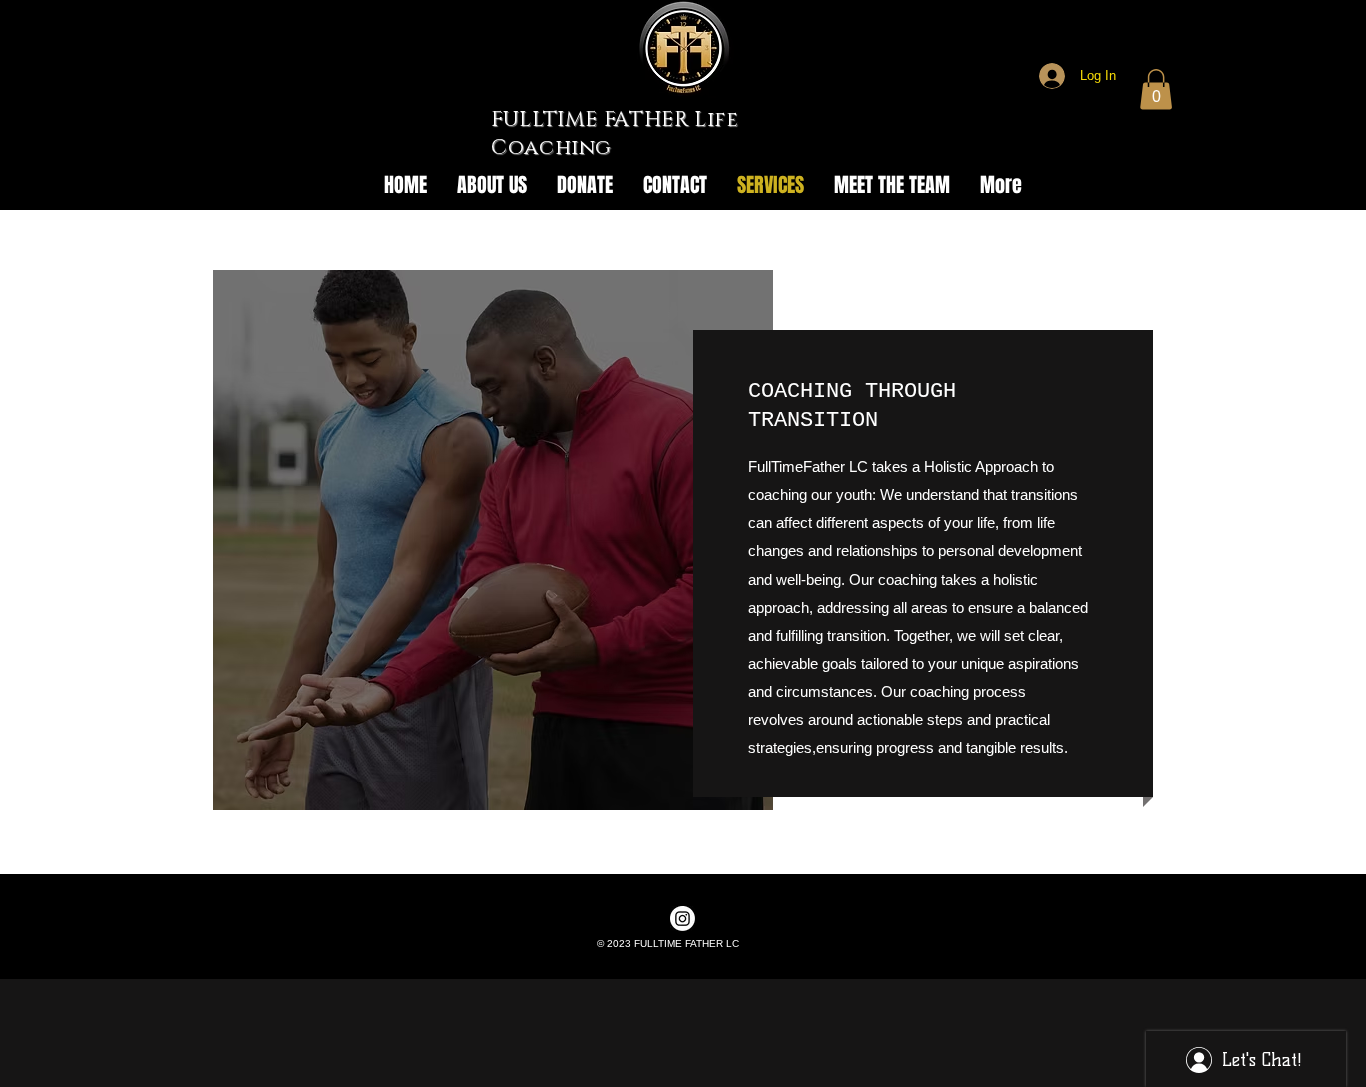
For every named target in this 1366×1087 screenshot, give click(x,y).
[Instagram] (682, 918)
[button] (1156, 89)
